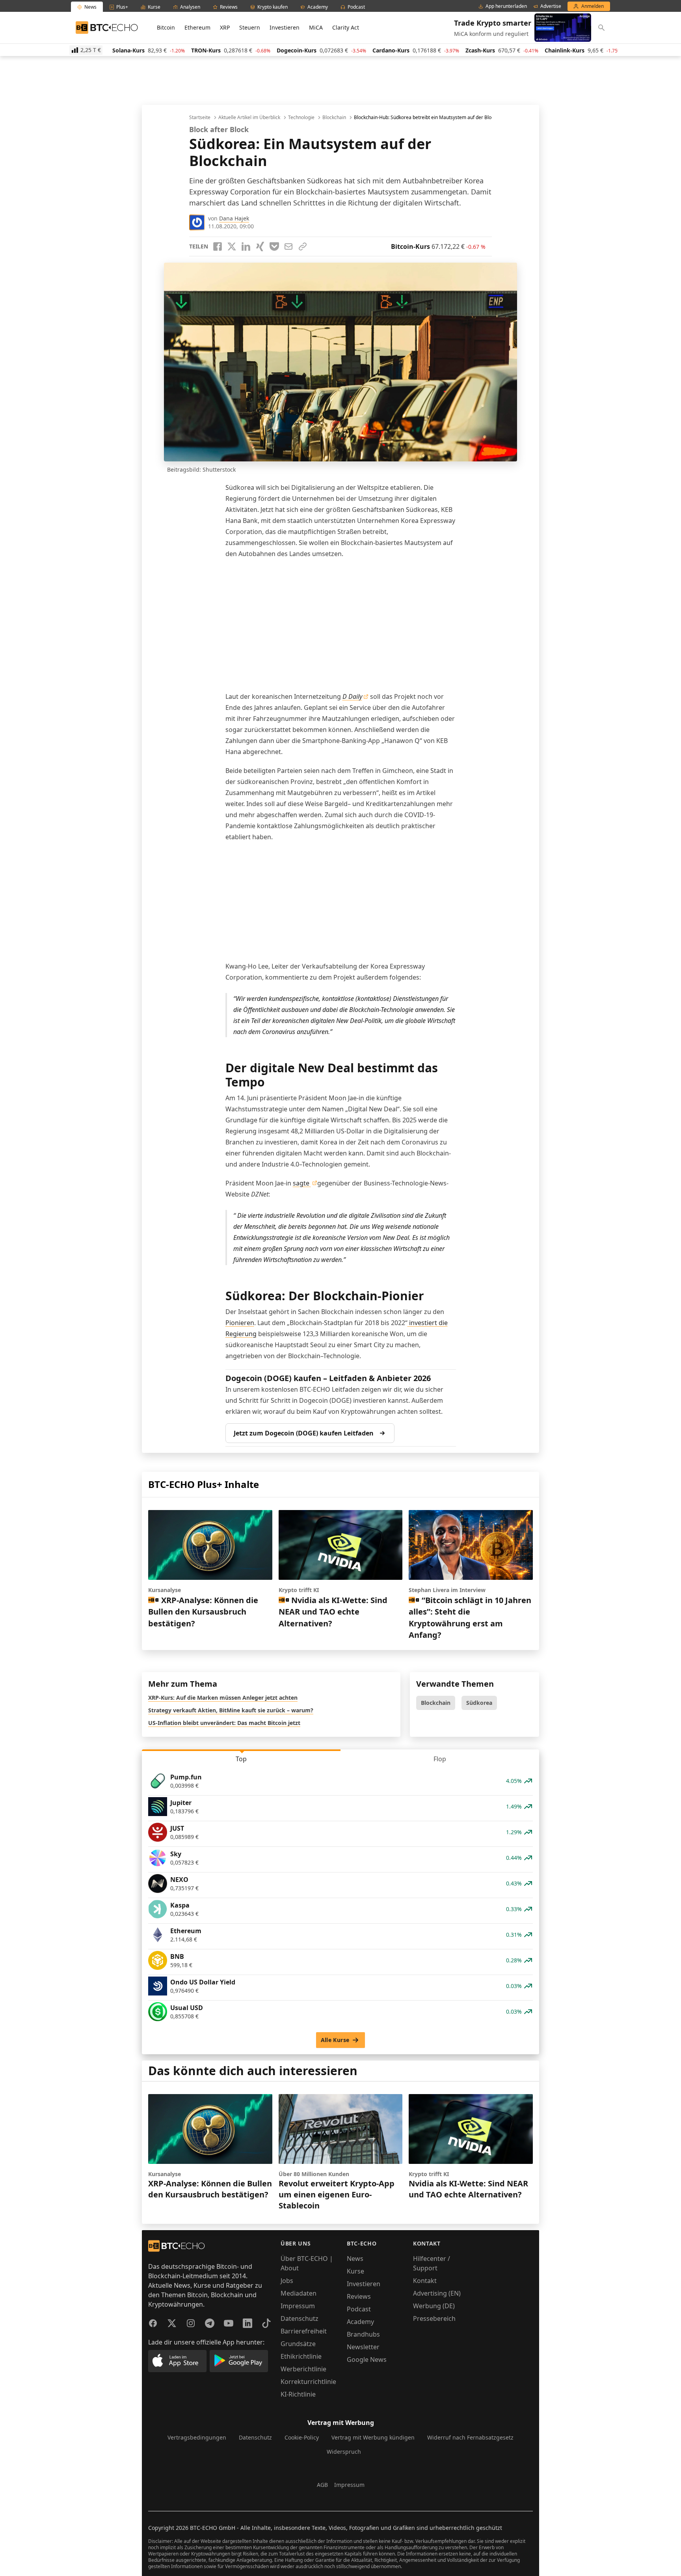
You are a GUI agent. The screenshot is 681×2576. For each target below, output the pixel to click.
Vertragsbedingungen (197, 2437)
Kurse (355, 2271)
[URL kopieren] (303, 246)
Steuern (250, 27)
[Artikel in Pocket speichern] (274, 246)
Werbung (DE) (434, 2306)
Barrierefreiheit (304, 2331)
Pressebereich (434, 2318)
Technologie (301, 118)
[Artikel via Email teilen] (288, 246)
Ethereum (197, 27)
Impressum (298, 2306)
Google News (367, 2359)
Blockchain (334, 118)
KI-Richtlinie (298, 2394)
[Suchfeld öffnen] (601, 28)
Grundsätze (298, 2344)
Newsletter (363, 2347)
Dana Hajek (234, 218)
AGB (322, 2485)
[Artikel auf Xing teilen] (260, 246)
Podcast (359, 2309)
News (355, 2259)
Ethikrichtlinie (301, 2356)
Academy (360, 2322)
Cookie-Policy (302, 2437)
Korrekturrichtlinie (308, 2382)
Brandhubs (363, 2334)
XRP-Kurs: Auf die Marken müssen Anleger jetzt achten (223, 1698)
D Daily (352, 696)
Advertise (551, 6)
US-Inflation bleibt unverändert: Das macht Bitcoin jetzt (224, 1723)
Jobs (287, 2281)
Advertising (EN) (437, 2293)
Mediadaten (299, 2293)
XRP (225, 27)
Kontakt (425, 2281)
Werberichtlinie (303, 2369)
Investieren (285, 27)
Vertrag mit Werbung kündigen (373, 2437)
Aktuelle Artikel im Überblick (249, 118)
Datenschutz (300, 2318)
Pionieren (240, 1323)
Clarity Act (346, 27)
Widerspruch (344, 2452)
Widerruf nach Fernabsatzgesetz (470, 2437)
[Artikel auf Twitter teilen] (232, 246)
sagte (302, 1183)
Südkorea (479, 1703)
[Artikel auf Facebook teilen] (218, 246)
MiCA (316, 27)
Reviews (359, 2296)
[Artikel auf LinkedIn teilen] (246, 246)
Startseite (200, 118)
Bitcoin (166, 27)
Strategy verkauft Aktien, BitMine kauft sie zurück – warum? (231, 1710)
